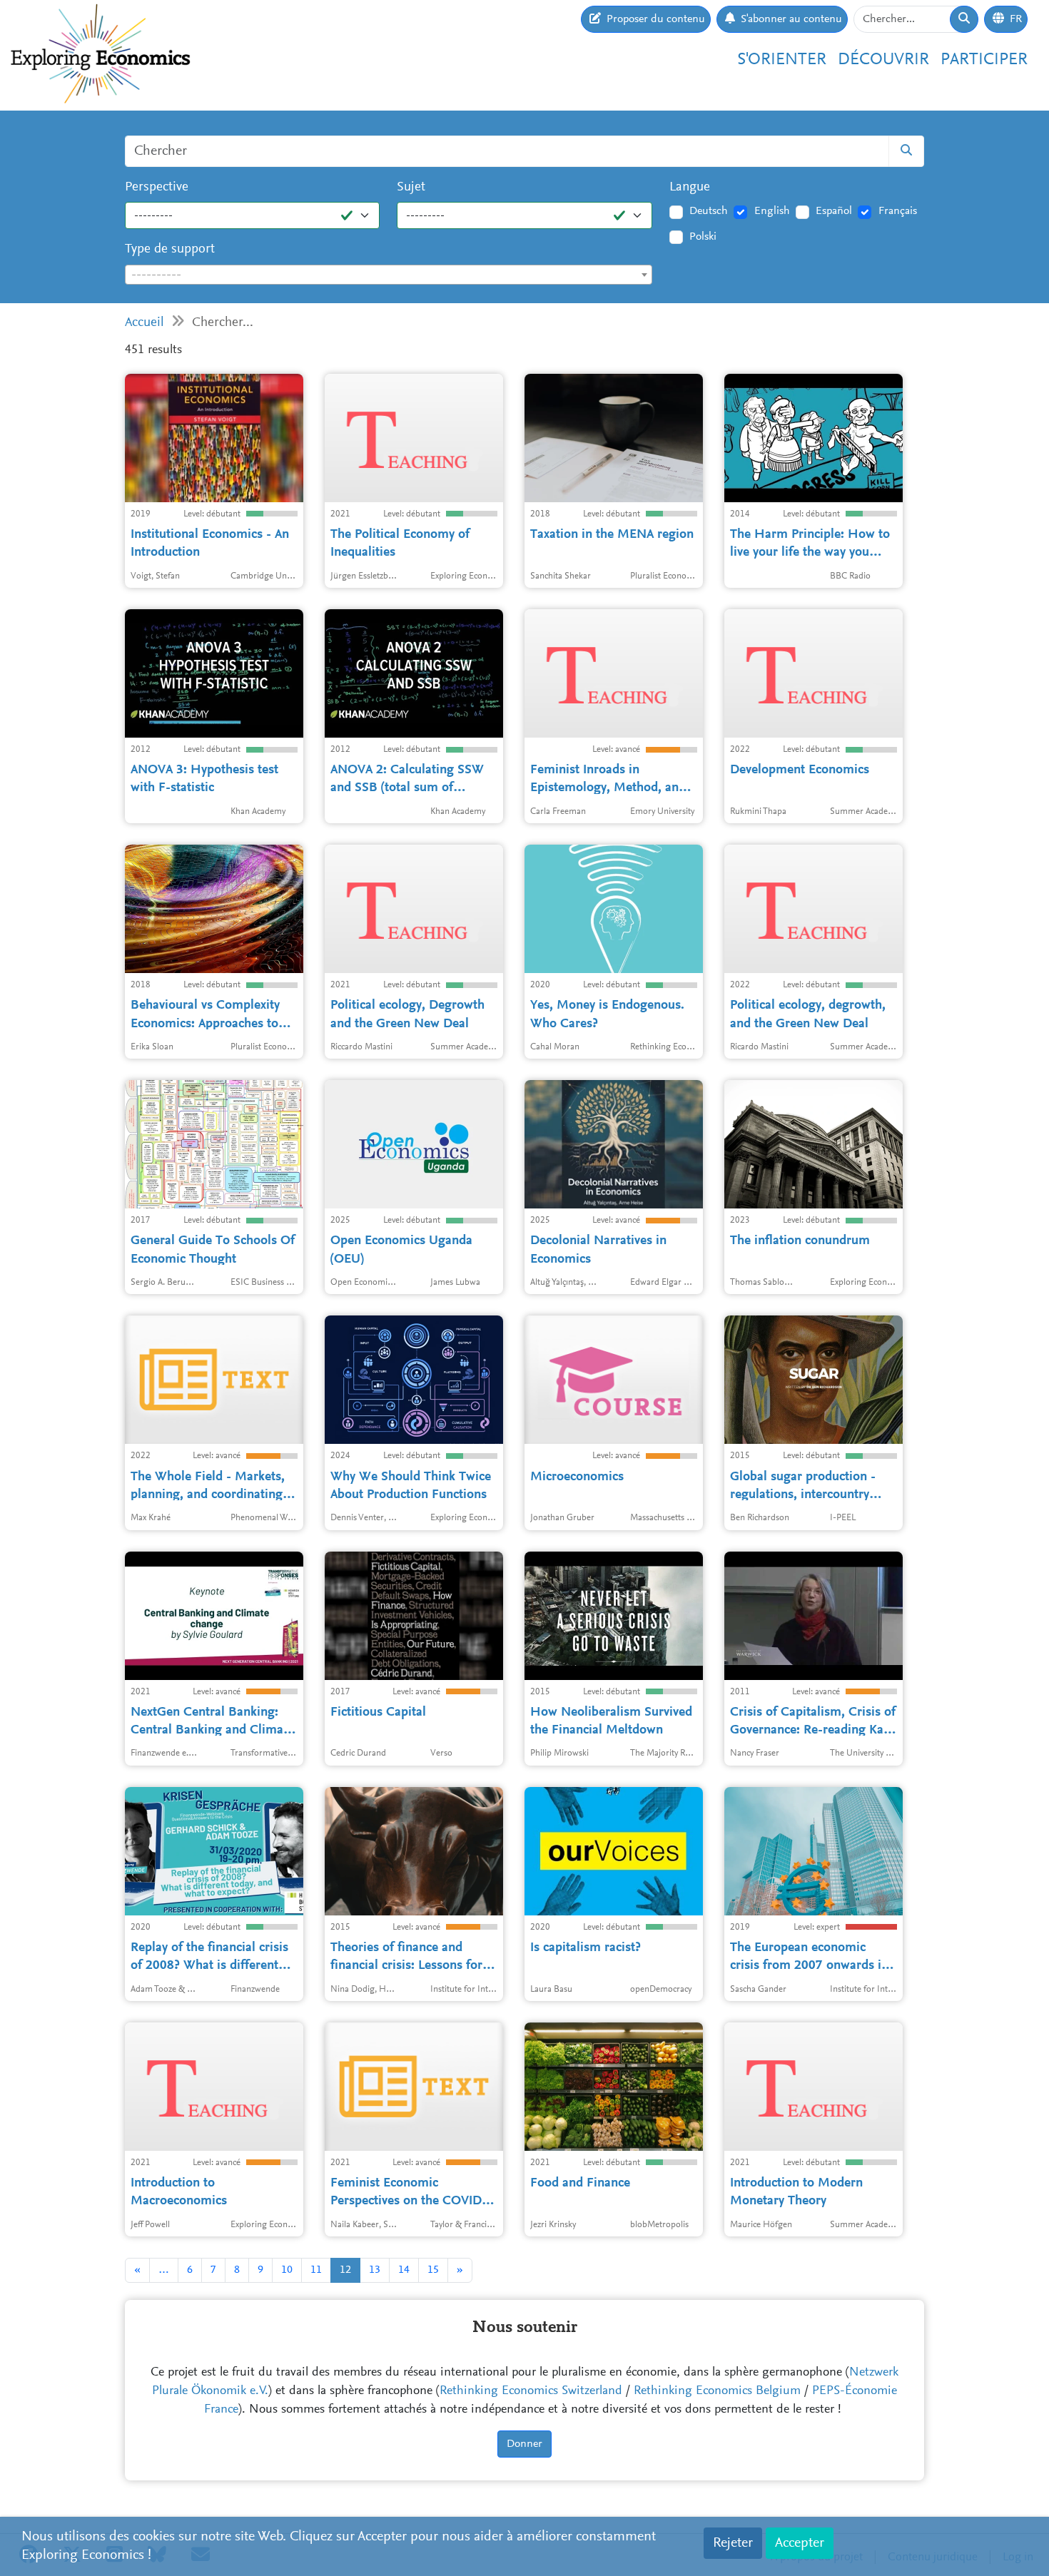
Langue (690, 187)
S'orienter (782, 60)
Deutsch (709, 211)
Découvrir (883, 60)
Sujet (411, 187)
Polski (703, 237)
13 (375, 2270)
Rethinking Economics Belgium (717, 2391)
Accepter (800, 2543)
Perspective (157, 187)
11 (316, 2270)
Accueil (145, 323)
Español (834, 211)
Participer (984, 60)
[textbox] (389, 275)
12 (345, 2270)
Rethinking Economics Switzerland (531, 2391)
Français (898, 211)
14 (404, 2270)
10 (287, 2270)
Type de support (170, 249)
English (772, 211)
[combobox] (389, 275)
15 (433, 2270)
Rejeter (733, 2543)
